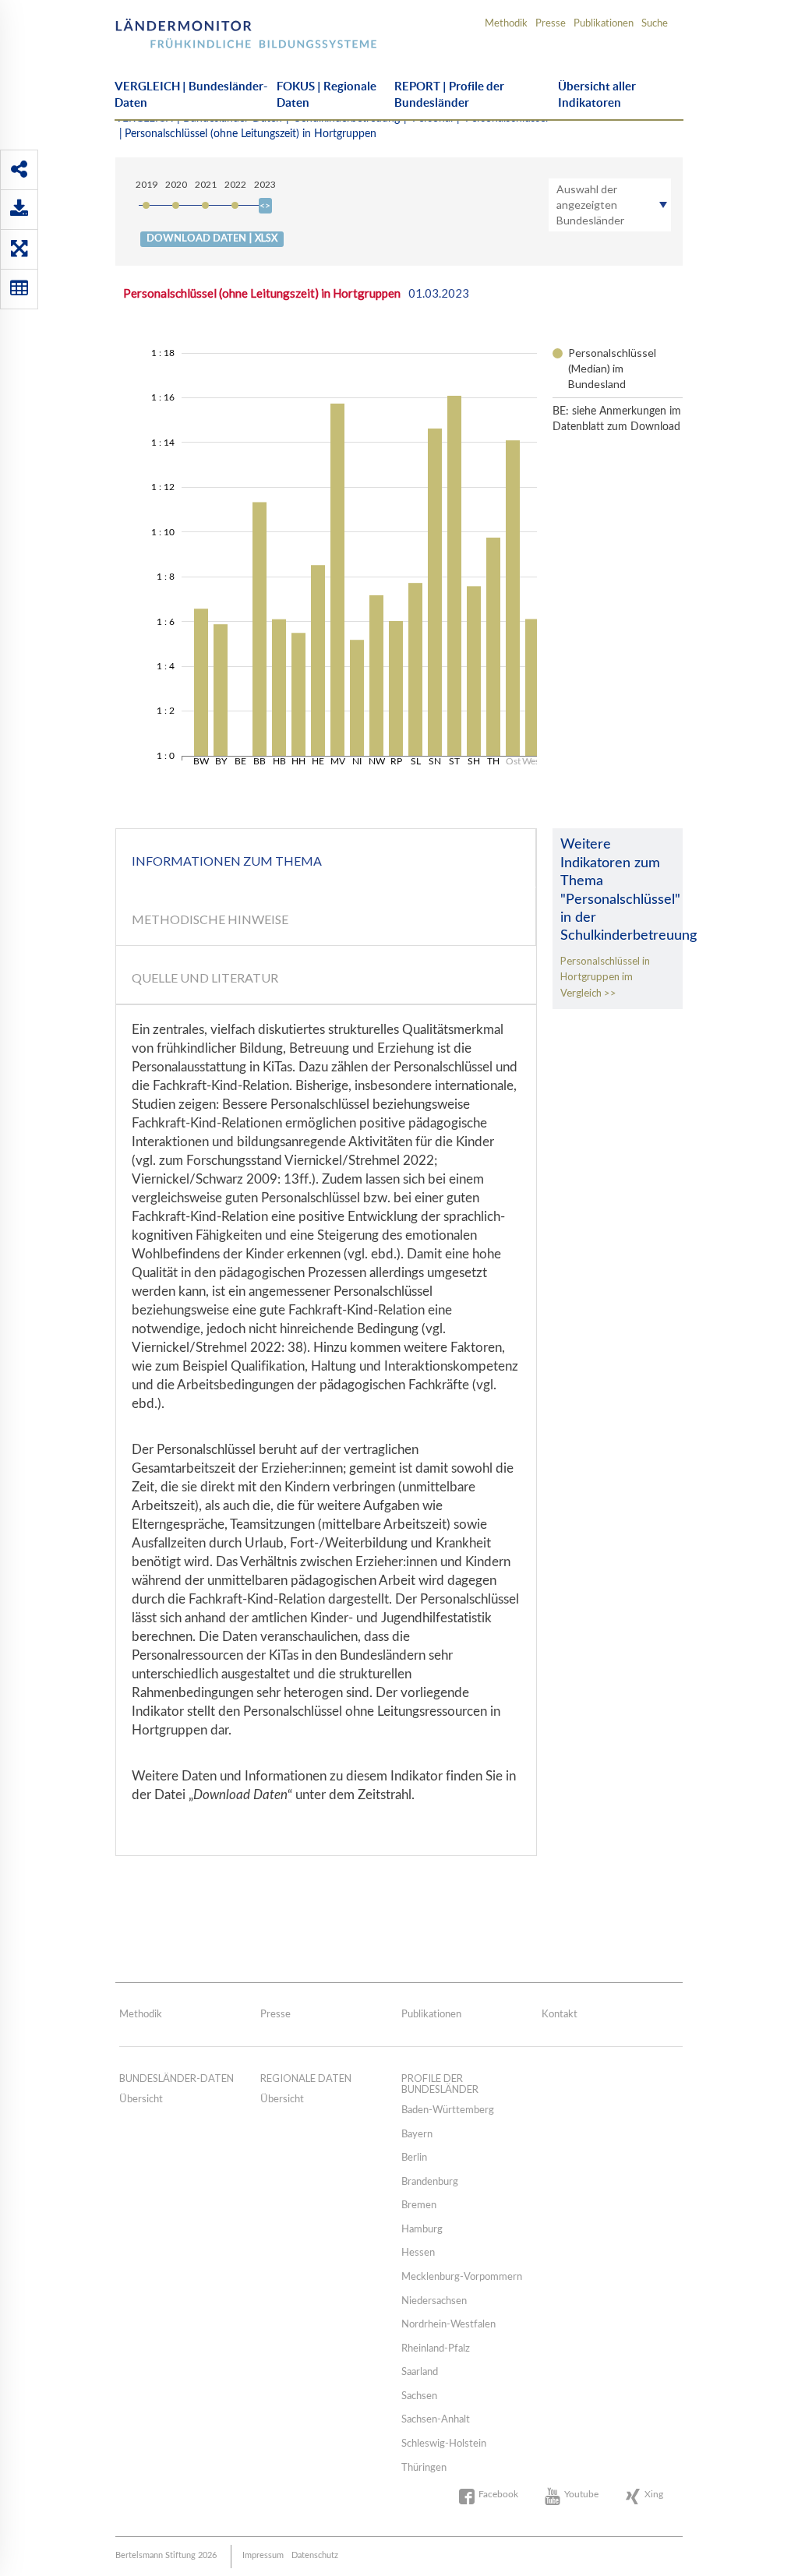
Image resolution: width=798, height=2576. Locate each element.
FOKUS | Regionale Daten (327, 94)
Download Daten (212, 238)
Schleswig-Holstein (444, 2444)
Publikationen (604, 24)
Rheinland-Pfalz (436, 2349)
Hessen (418, 2253)
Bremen (419, 2205)
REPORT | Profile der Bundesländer (449, 94)
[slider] (265, 206)
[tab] (326, 858)
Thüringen (424, 2468)
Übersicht (141, 2100)
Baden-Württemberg (448, 2110)
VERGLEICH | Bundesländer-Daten (191, 94)
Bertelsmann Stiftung (202, 28)
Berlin (414, 2158)
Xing (654, 2494)
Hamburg (422, 2230)
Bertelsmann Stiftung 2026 (166, 2555)
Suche (655, 24)
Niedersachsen (434, 2301)
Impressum (263, 2555)
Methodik (506, 24)
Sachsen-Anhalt (436, 2420)
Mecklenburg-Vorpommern (462, 2277)
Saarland (420, 2372)
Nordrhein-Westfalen (448, 2325)
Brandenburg (430, 2182)
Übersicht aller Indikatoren (597, 94)
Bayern (417, 2135)
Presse (551, 24)
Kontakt (560, 2015)
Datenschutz (315, 2555)
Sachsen (419, 2396)
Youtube (581, 2494)
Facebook (498, 2494)
